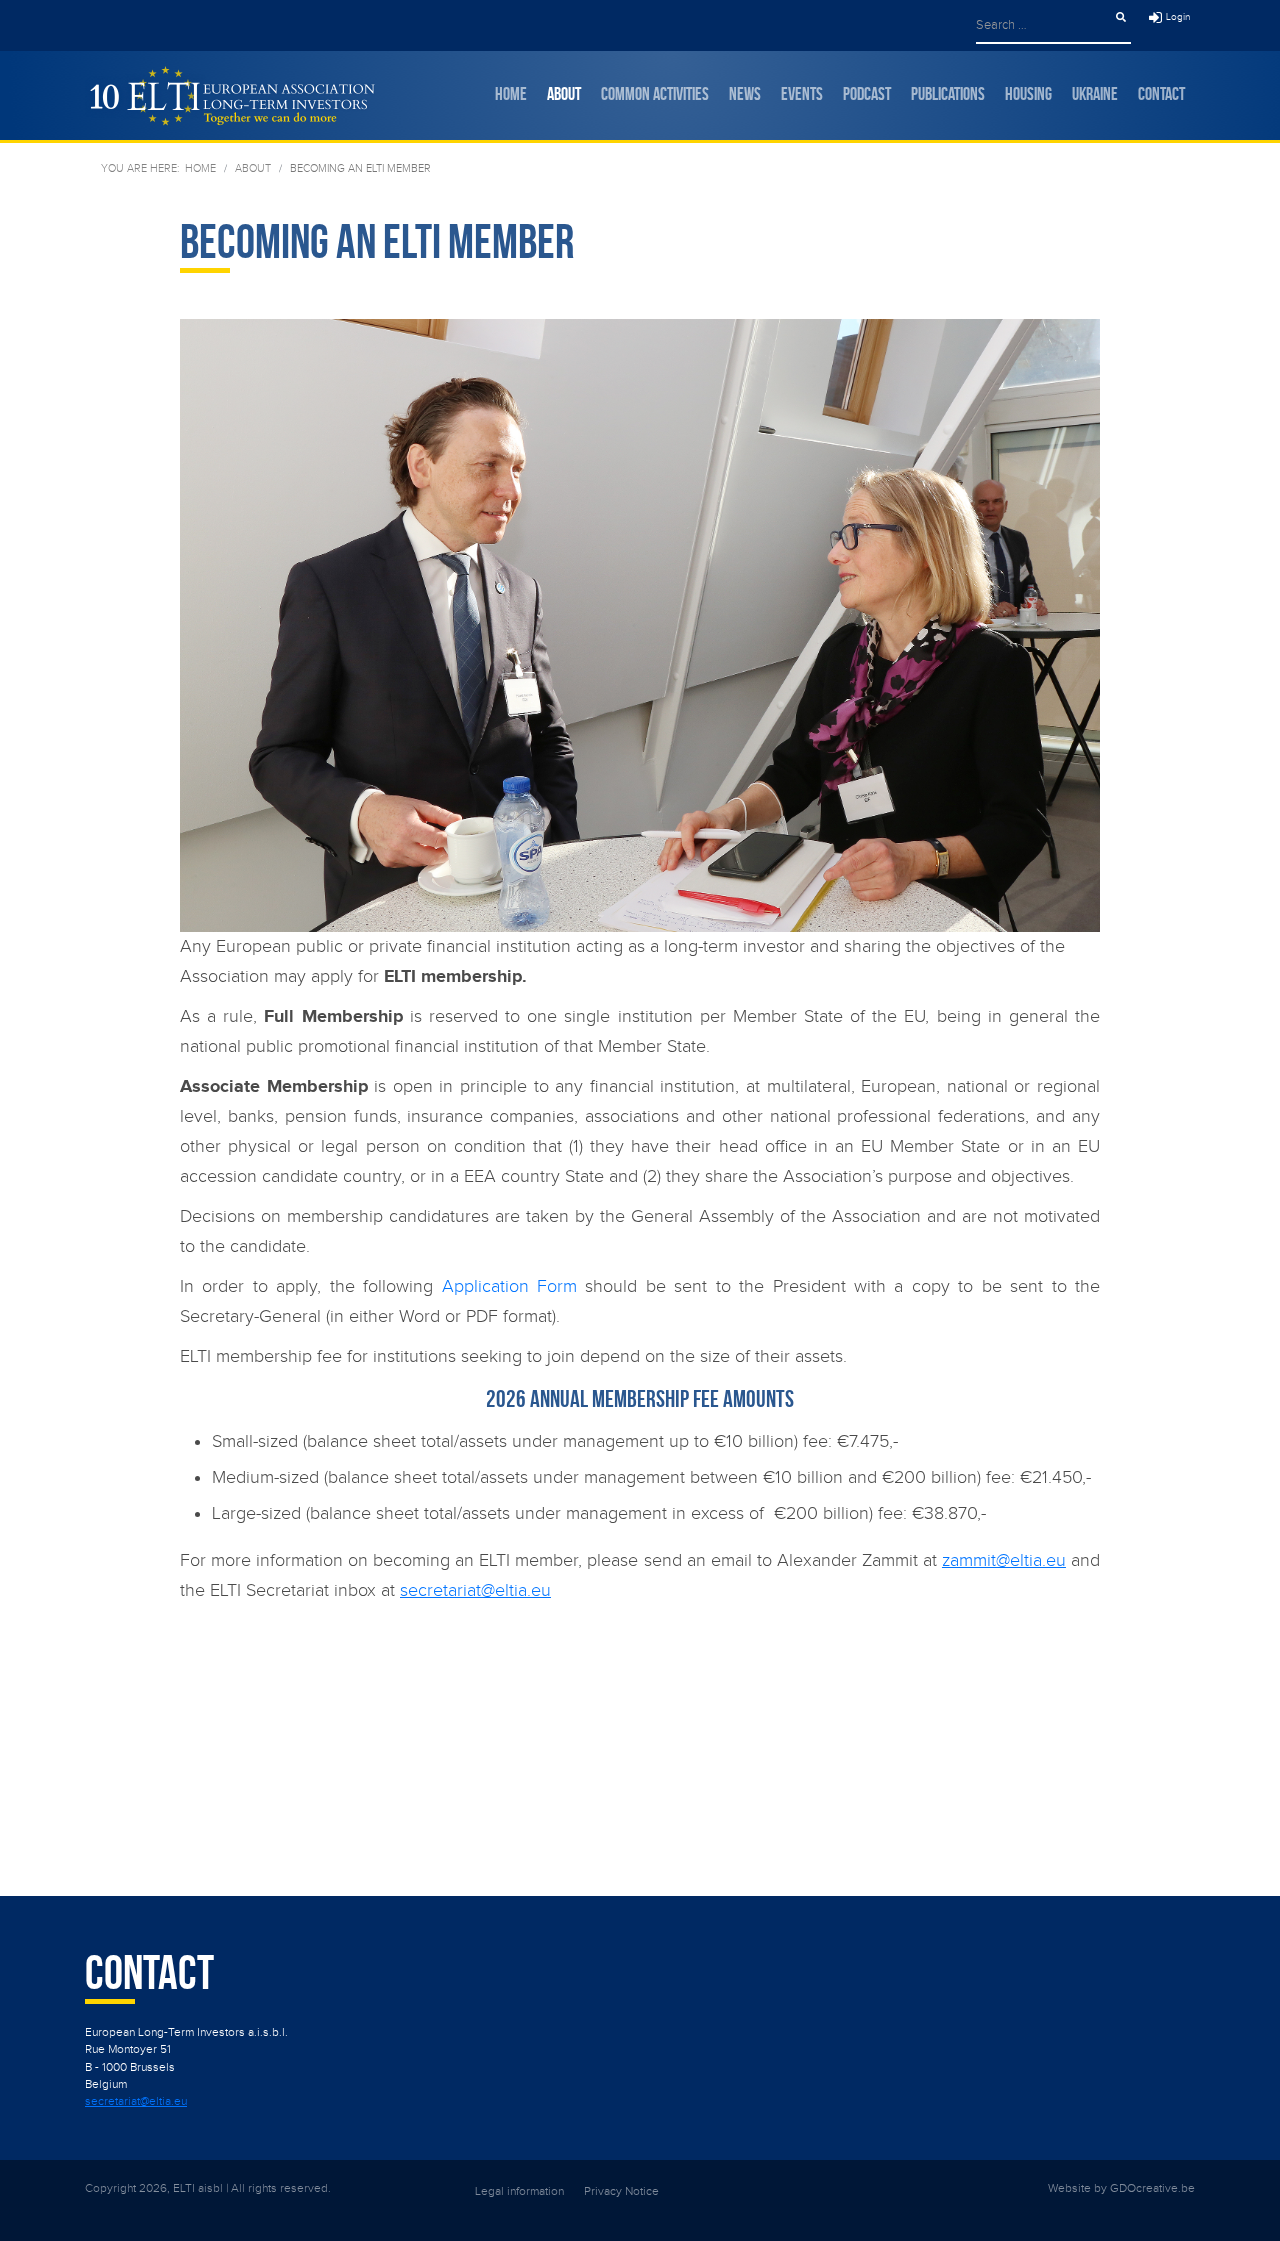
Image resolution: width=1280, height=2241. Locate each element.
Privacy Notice (621, 2191)
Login (1178, 17)
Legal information (519, 2191)
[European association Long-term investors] (230, 95)
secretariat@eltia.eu (475, 1590)
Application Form (509, 1286)
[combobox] (1044, 24)
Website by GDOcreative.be (1121, 2188)
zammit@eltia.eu (1004, 1560)
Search (1121, 17)
